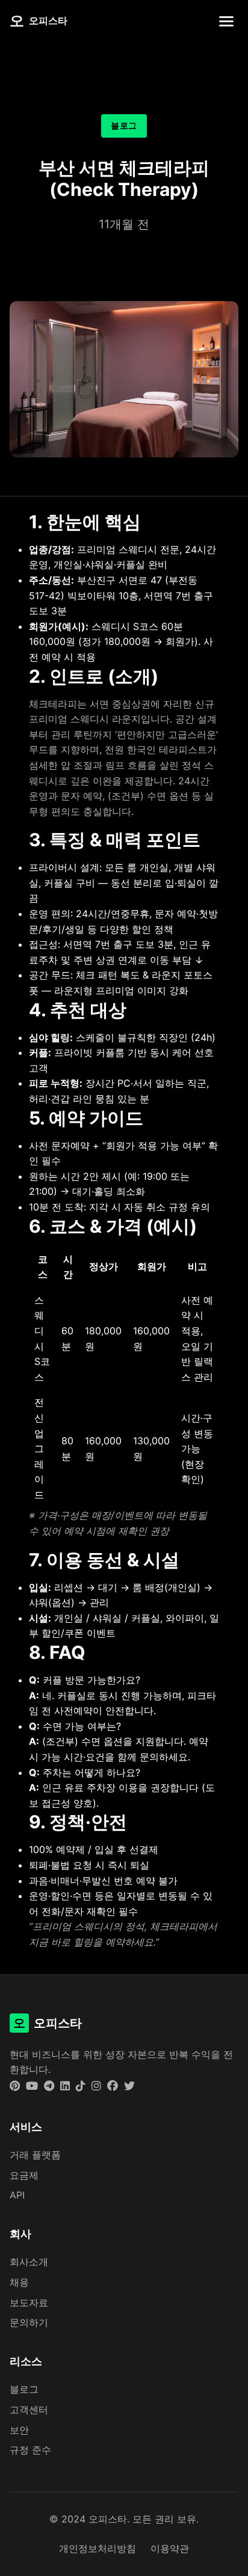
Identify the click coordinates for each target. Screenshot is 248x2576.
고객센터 (29, 2410)
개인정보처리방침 (98, 2548)
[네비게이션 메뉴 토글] (226, 21)
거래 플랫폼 (35, 2155)
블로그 (24, 2389)
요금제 (24, 2175)
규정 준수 (30, 2450)
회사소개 (29, 2262)
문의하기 (29, 2322)
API (17, 2195)
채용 (19, 2282)
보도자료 (29, 2303)
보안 (19, 2430)
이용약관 (170, 2548)
